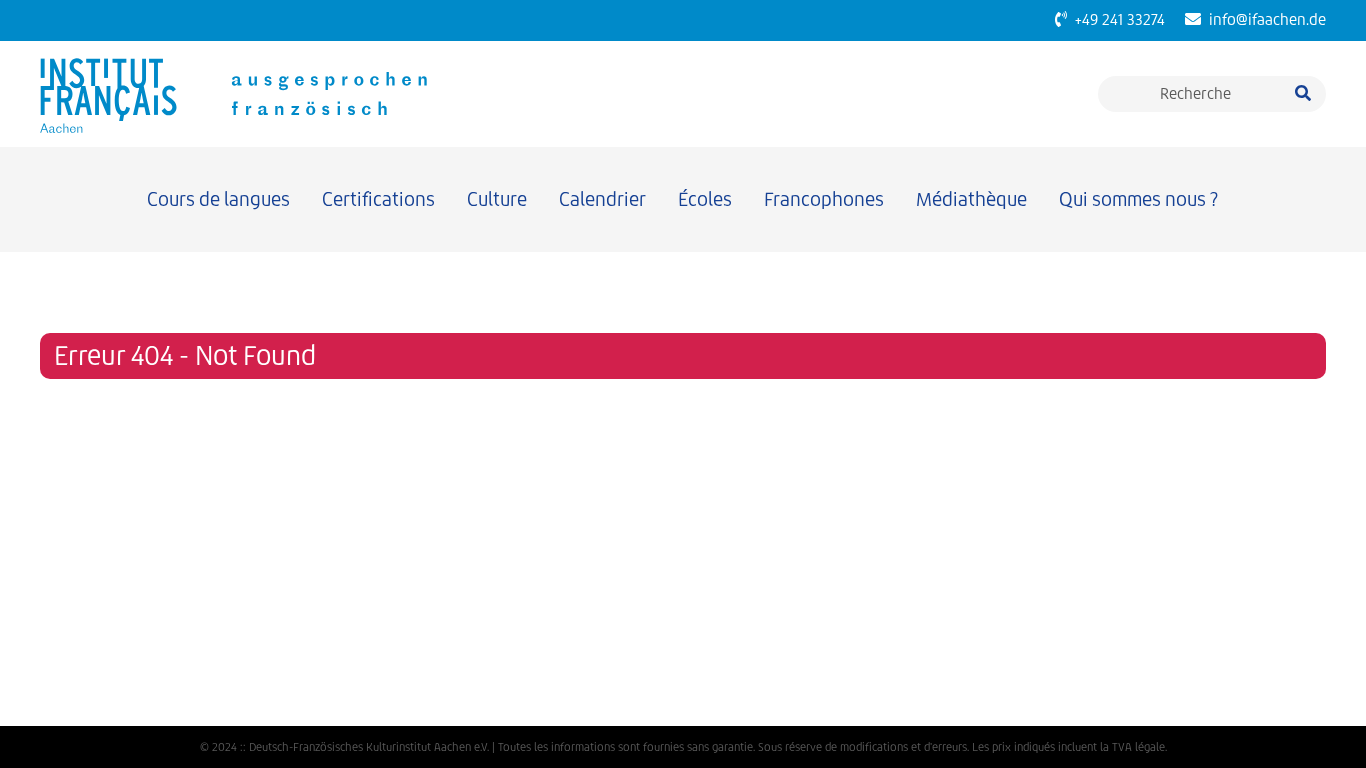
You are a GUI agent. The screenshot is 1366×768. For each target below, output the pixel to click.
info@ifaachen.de (1263, 19)
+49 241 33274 (1116, 19)
